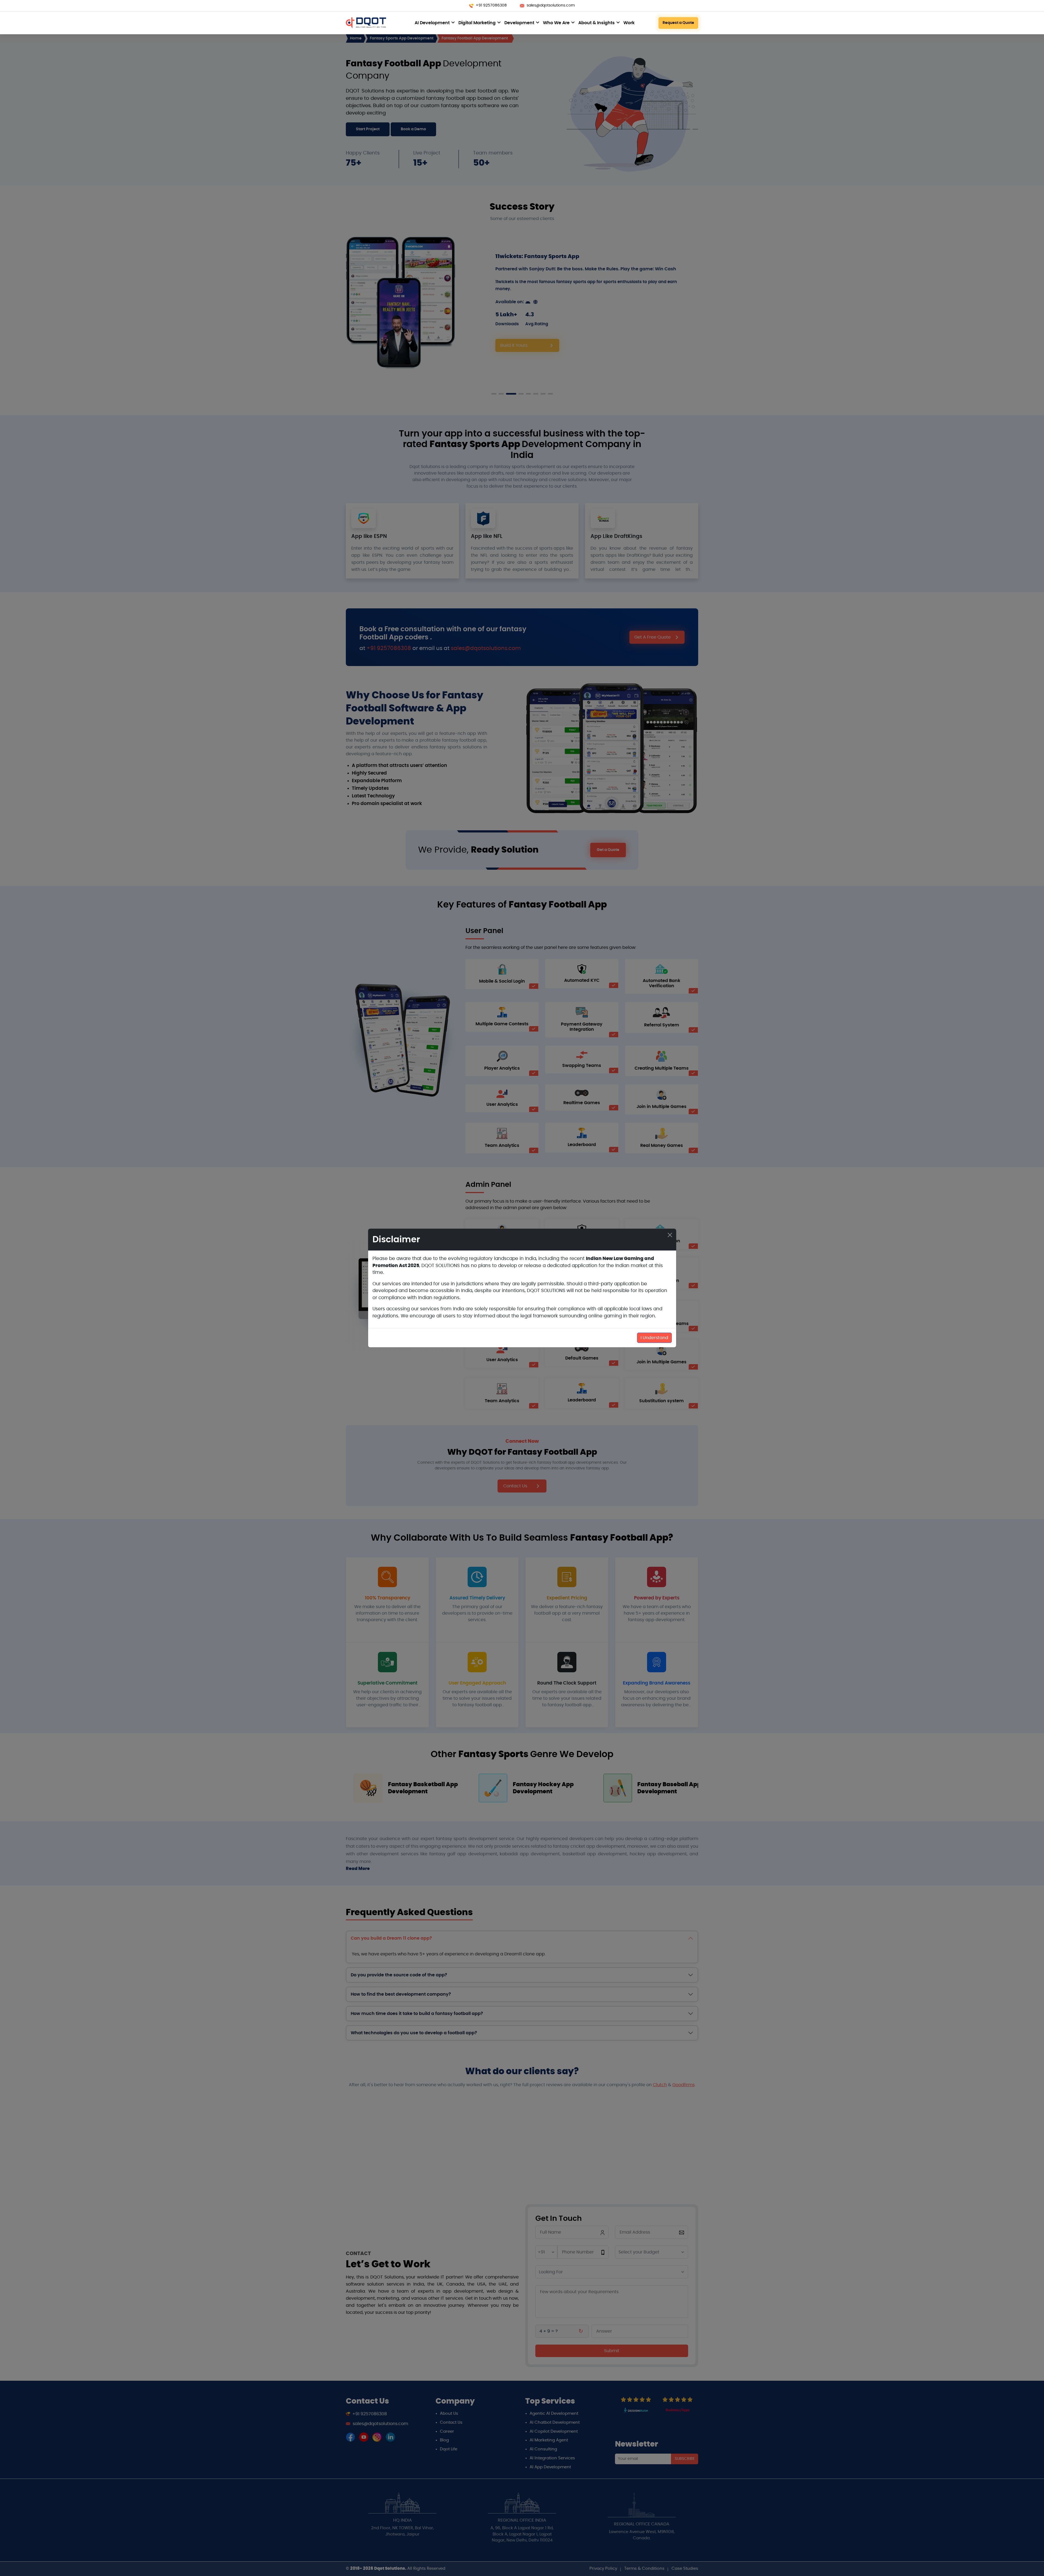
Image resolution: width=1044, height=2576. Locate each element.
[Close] (670, 1235)
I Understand (654, 1338)
